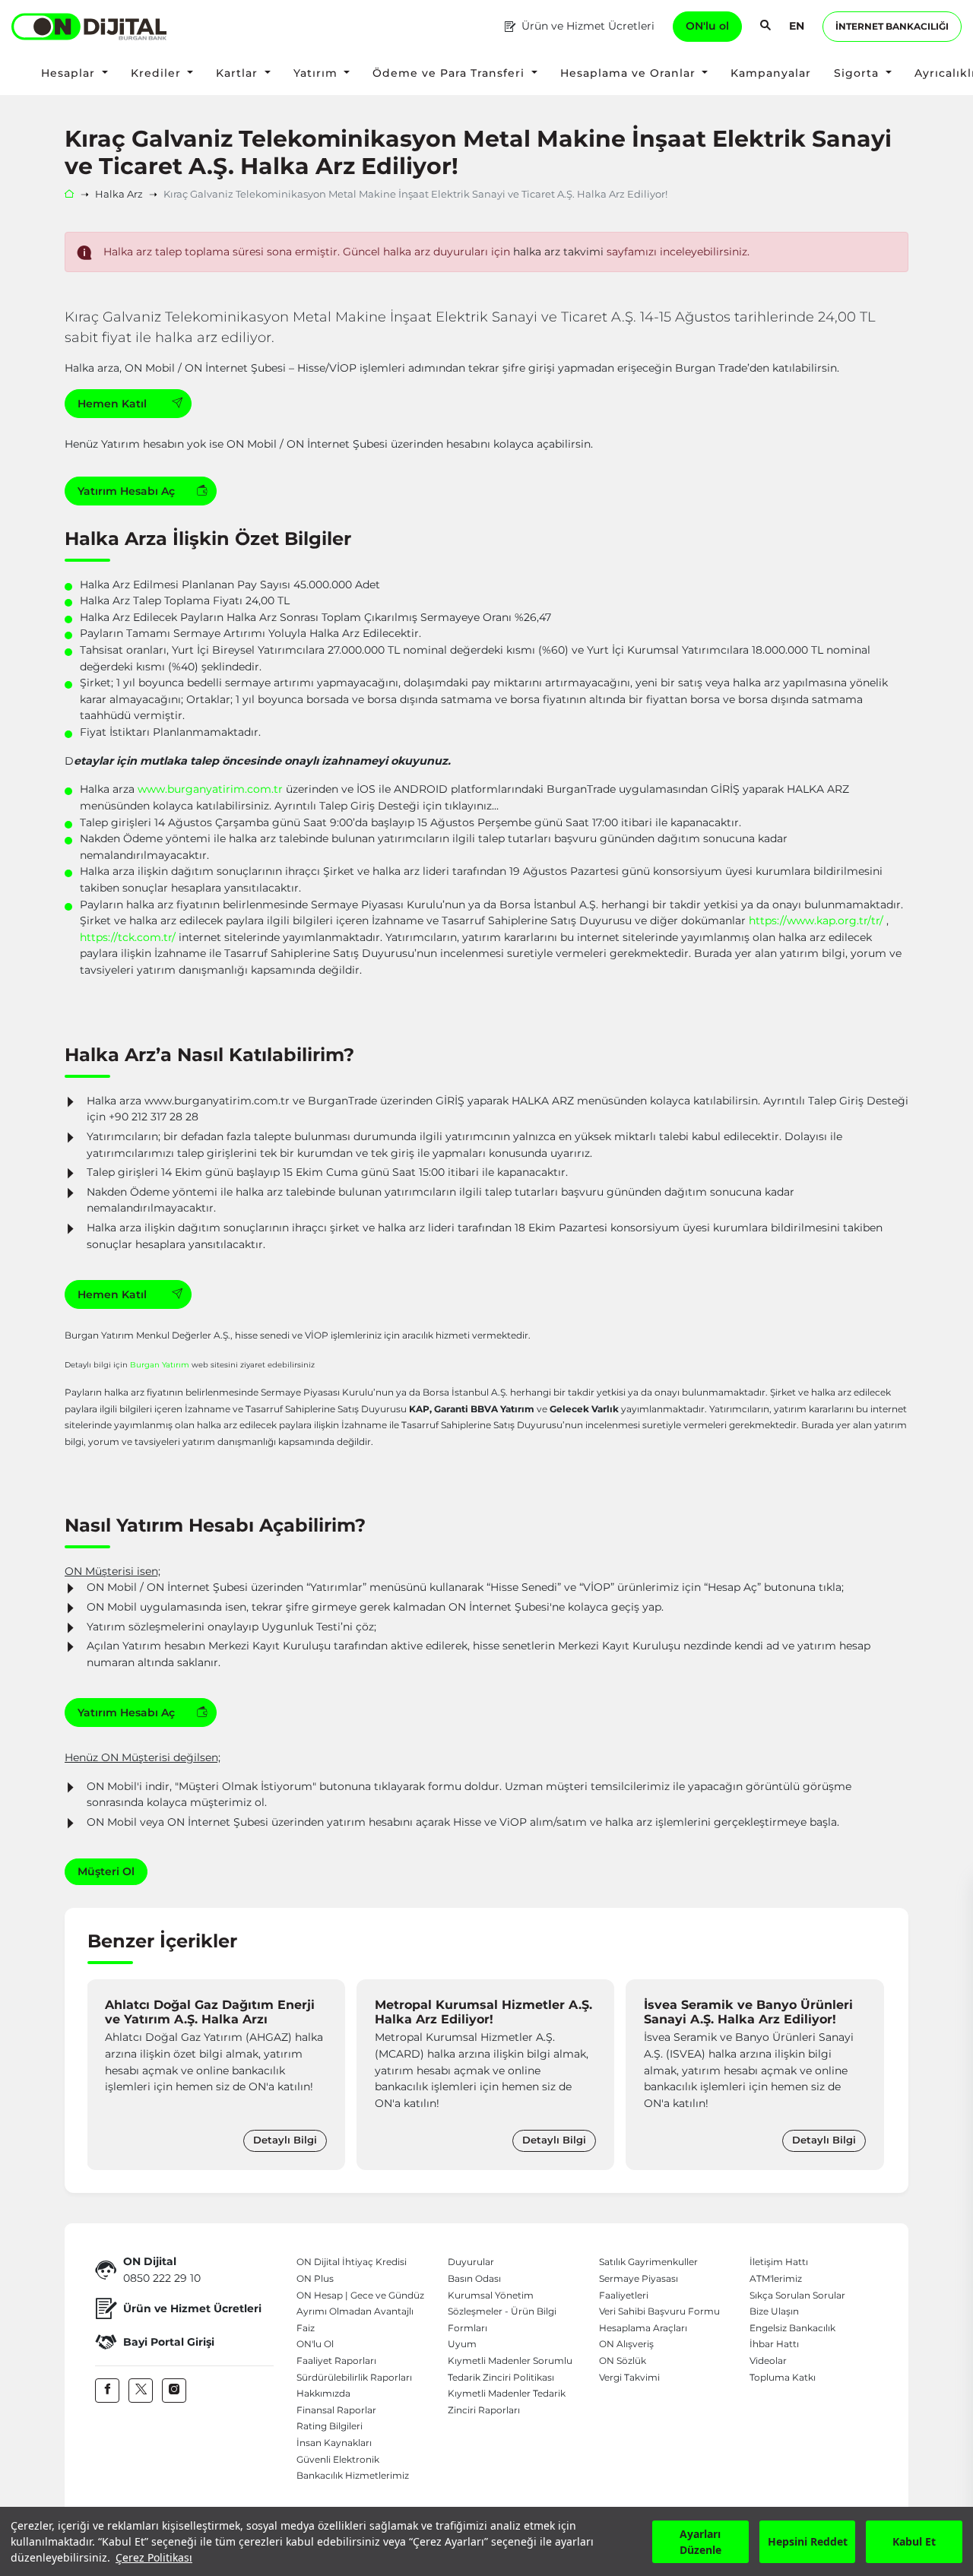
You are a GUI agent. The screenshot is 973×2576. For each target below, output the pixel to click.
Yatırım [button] (317, 73)
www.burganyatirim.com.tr (210, 789)
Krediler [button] (158, 73)
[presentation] (103, 2075)
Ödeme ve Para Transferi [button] (450, 73)
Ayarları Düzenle (700, 2542)
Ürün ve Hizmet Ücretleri (588, 26)
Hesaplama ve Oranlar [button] (630, 73)
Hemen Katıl (114, 404)
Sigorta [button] (858, 73)
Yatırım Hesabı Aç (126, 491)
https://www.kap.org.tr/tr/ (816, 920)
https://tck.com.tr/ (128, 937)
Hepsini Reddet (808, 2541)
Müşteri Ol (106, 1871)
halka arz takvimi (558, 252)
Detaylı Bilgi (285, 2140)
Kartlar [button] (239, 73)
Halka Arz (119, 194)
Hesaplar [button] (70, 73)
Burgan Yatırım (160, 1364)
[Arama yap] (765, 27)
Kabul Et (914, 2541)
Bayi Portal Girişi (169, 2342)
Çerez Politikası (154, 2557)
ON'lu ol (707, 26)
